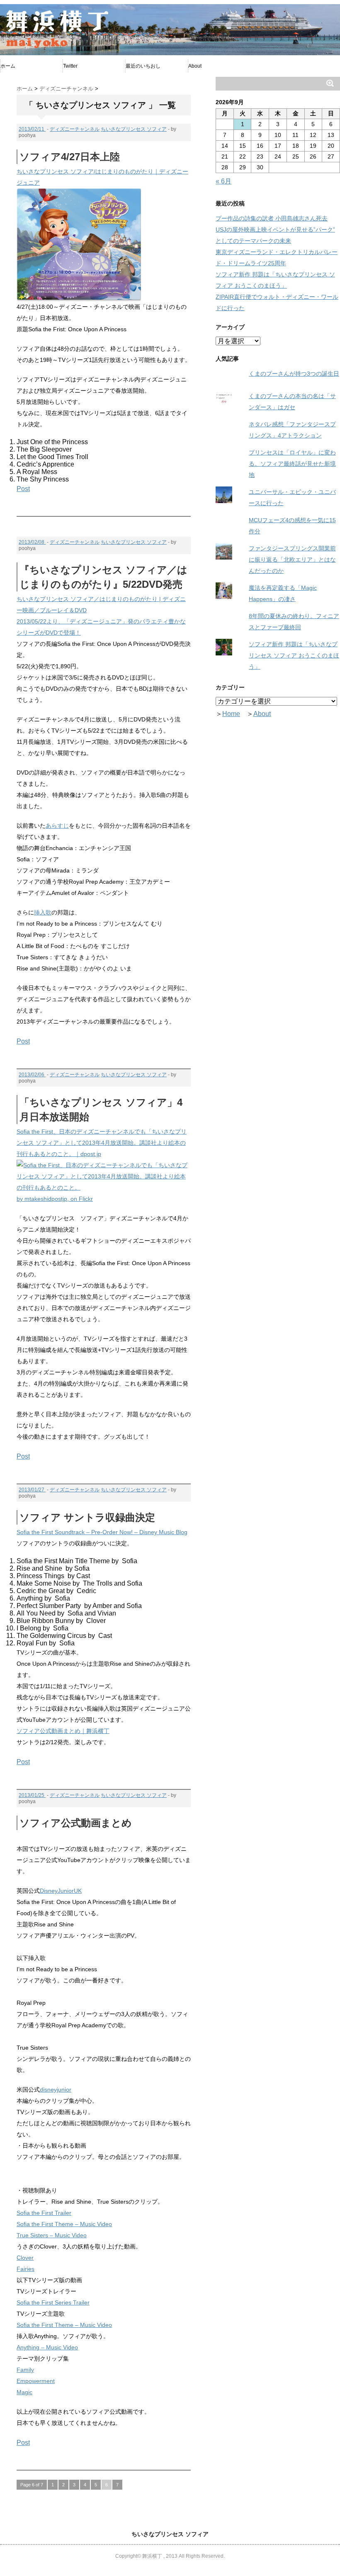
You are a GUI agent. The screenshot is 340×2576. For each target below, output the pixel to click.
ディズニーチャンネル (75, 129)
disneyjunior (56, 2090)
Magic (24, 2392)
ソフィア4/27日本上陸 (70, 157)
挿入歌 (43, 912)
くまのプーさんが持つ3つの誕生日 (294, 374)
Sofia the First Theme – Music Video (64, 2224)
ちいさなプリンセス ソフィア (134, 129)
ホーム (8, 66)
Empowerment (36, 2381)
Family (25, 2370)
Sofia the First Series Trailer (53, 2302)
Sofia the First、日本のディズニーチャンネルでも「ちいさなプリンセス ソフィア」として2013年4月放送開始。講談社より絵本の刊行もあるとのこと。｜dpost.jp (102, 1143)
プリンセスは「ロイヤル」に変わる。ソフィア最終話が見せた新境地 (292, 464)
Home (231, 714)
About (195, 66)
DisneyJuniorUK (61, 1891)
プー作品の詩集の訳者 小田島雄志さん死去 (272, 218)
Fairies (25, 2269)
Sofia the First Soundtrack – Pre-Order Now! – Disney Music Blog (102, 1532)
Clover (25, 2258)
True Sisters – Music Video (52, 2235)
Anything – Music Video (47, 2347)
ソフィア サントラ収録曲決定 (87, 1517)
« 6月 (223, 181)
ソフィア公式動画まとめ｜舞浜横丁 (63, 1731)
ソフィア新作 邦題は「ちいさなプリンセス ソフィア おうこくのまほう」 (294, 655)
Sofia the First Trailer (44, 2213)
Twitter (70, 66)
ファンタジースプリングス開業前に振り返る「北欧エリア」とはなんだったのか (292, 560)
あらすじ (57, 826)
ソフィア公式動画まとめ (76, 1823)
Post (23, 489)
